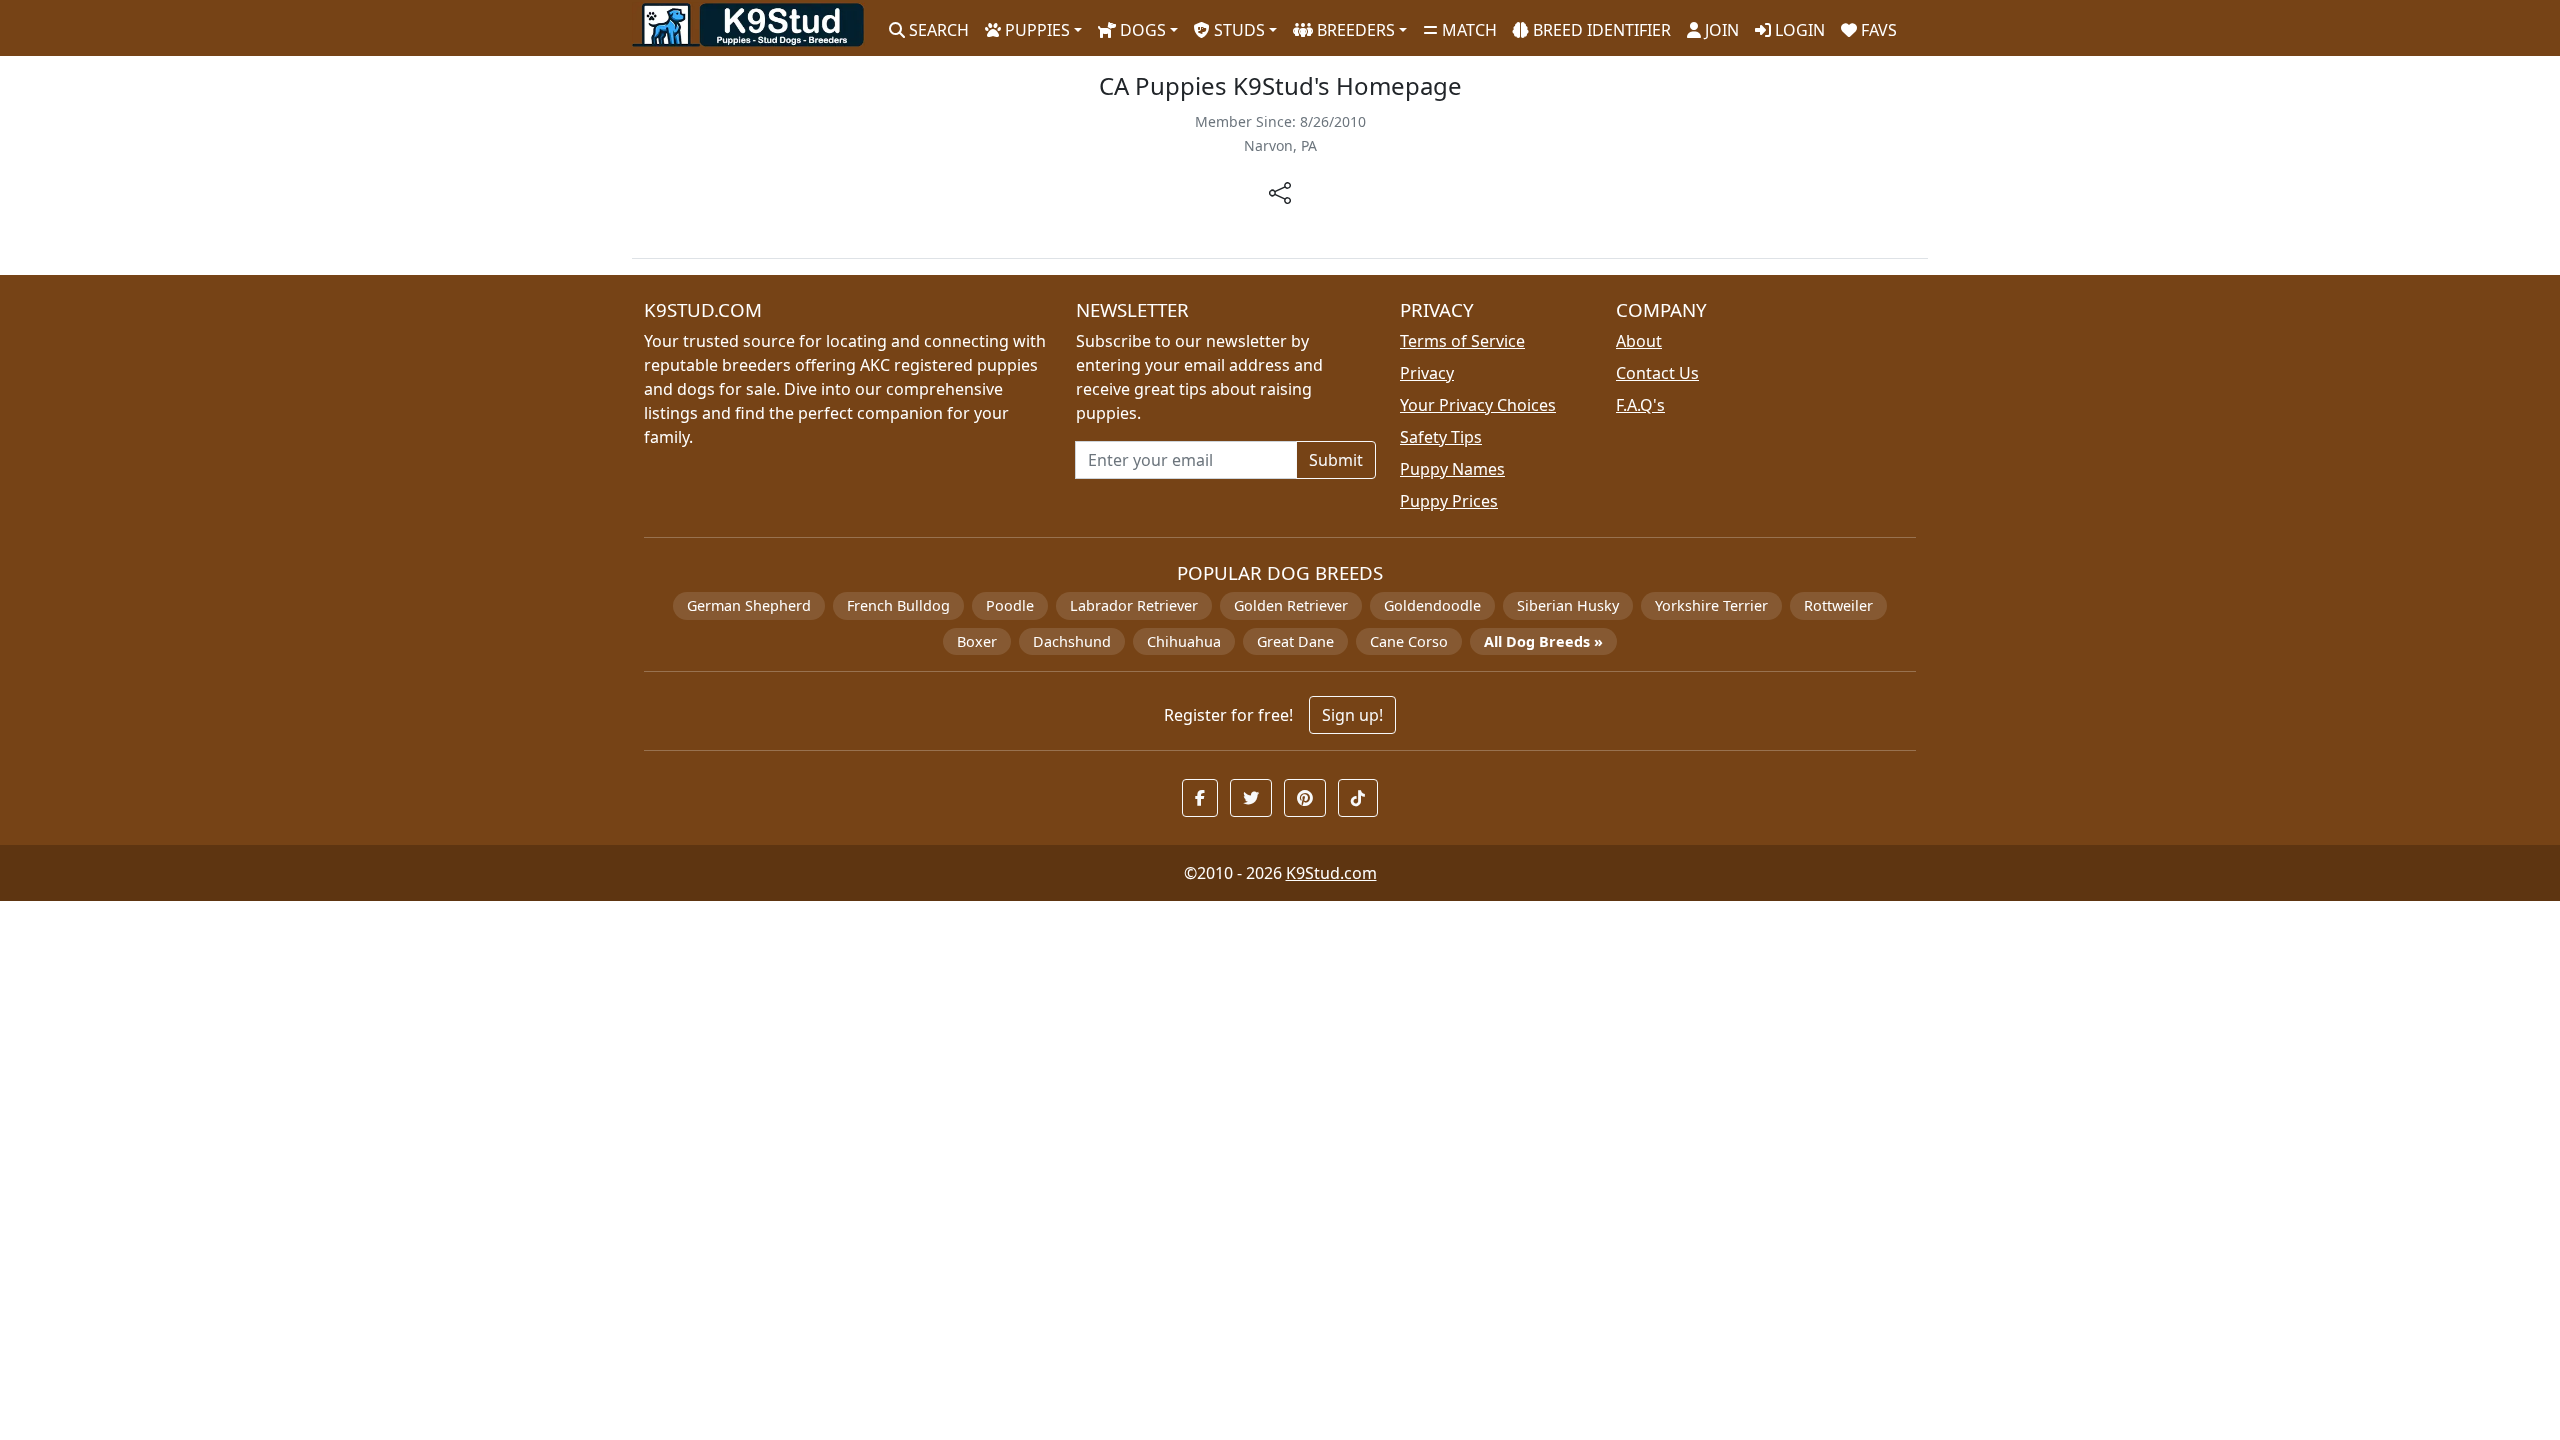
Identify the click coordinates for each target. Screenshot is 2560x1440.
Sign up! (1352, 715)
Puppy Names (1452, 469)
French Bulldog (898, 605)
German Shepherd (749, 605)
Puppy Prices (1449, 501)
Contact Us (1657, 373)
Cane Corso (1409, 641)
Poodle (1010, 605)
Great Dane (1295, 641)
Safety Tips (1441, 437)
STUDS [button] (1237, 30)
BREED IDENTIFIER (1600, 30)
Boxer (977, 641)
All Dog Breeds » (1543, 641)
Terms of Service (1462, 341)
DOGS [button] (1141, 30)
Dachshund (1072, 641)
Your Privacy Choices (1478, 405)
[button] (1200, 798)
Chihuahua (1184, 641)
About (1639, 341)
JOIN (1720, 30)
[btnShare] (1280, 191)
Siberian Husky (1568, 605)
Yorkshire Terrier (1711, 605)
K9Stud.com (1331, 873)
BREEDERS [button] (1354, 30)
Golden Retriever (1291, 605)
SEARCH (937, 30)
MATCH (1467, 30)
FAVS (1877, 30)
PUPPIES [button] (1035, 30)
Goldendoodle (1432, 605)
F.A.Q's (1640, 405)
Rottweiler (1838, 605)
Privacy (1427, 373)
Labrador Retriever (1134, 605)
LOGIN (1798, 30)
